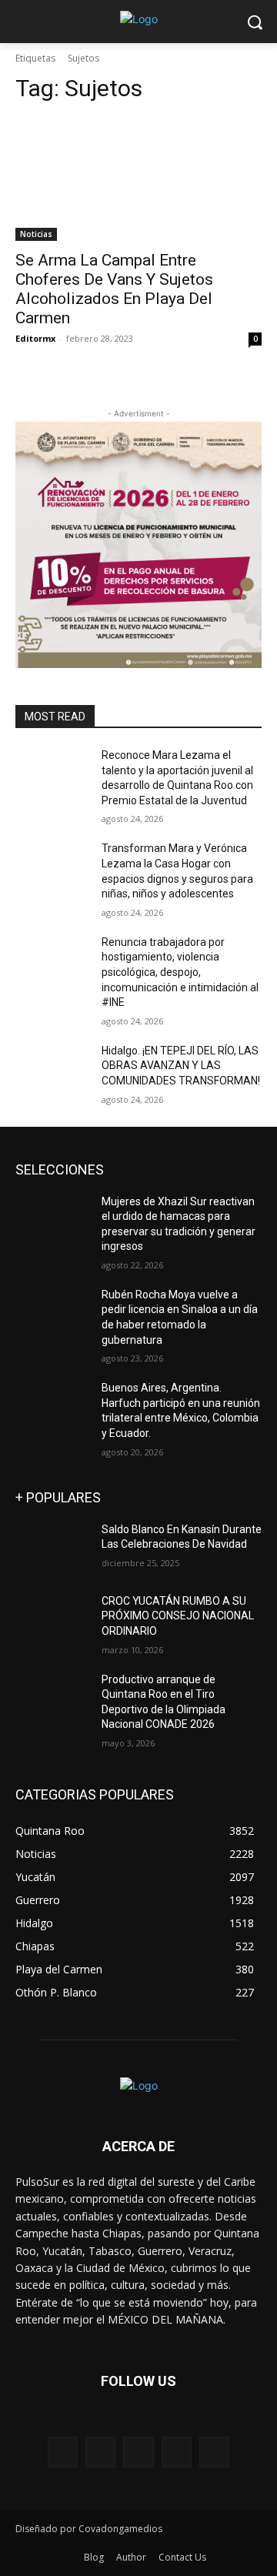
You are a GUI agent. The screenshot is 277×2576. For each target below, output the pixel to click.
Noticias (36, 234)
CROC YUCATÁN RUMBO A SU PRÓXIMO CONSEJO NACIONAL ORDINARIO (178, 1616)
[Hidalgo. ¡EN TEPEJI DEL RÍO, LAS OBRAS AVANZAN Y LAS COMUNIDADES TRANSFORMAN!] (52, 1069)
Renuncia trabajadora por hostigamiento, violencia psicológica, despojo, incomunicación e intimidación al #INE (180, 972)
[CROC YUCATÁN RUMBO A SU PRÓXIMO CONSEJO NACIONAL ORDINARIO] (52, 1620)
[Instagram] (177, 2452)
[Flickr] (138, 2452)
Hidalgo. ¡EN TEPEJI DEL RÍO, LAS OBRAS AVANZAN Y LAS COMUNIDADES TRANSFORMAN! (181, 1066)
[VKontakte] (214, 2452)
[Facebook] (100, 2452)
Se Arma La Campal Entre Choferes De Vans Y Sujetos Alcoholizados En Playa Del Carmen (114, 289)
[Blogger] (63, 2452)
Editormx (35, 338)
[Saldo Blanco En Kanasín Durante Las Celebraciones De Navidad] (52, 1548)
